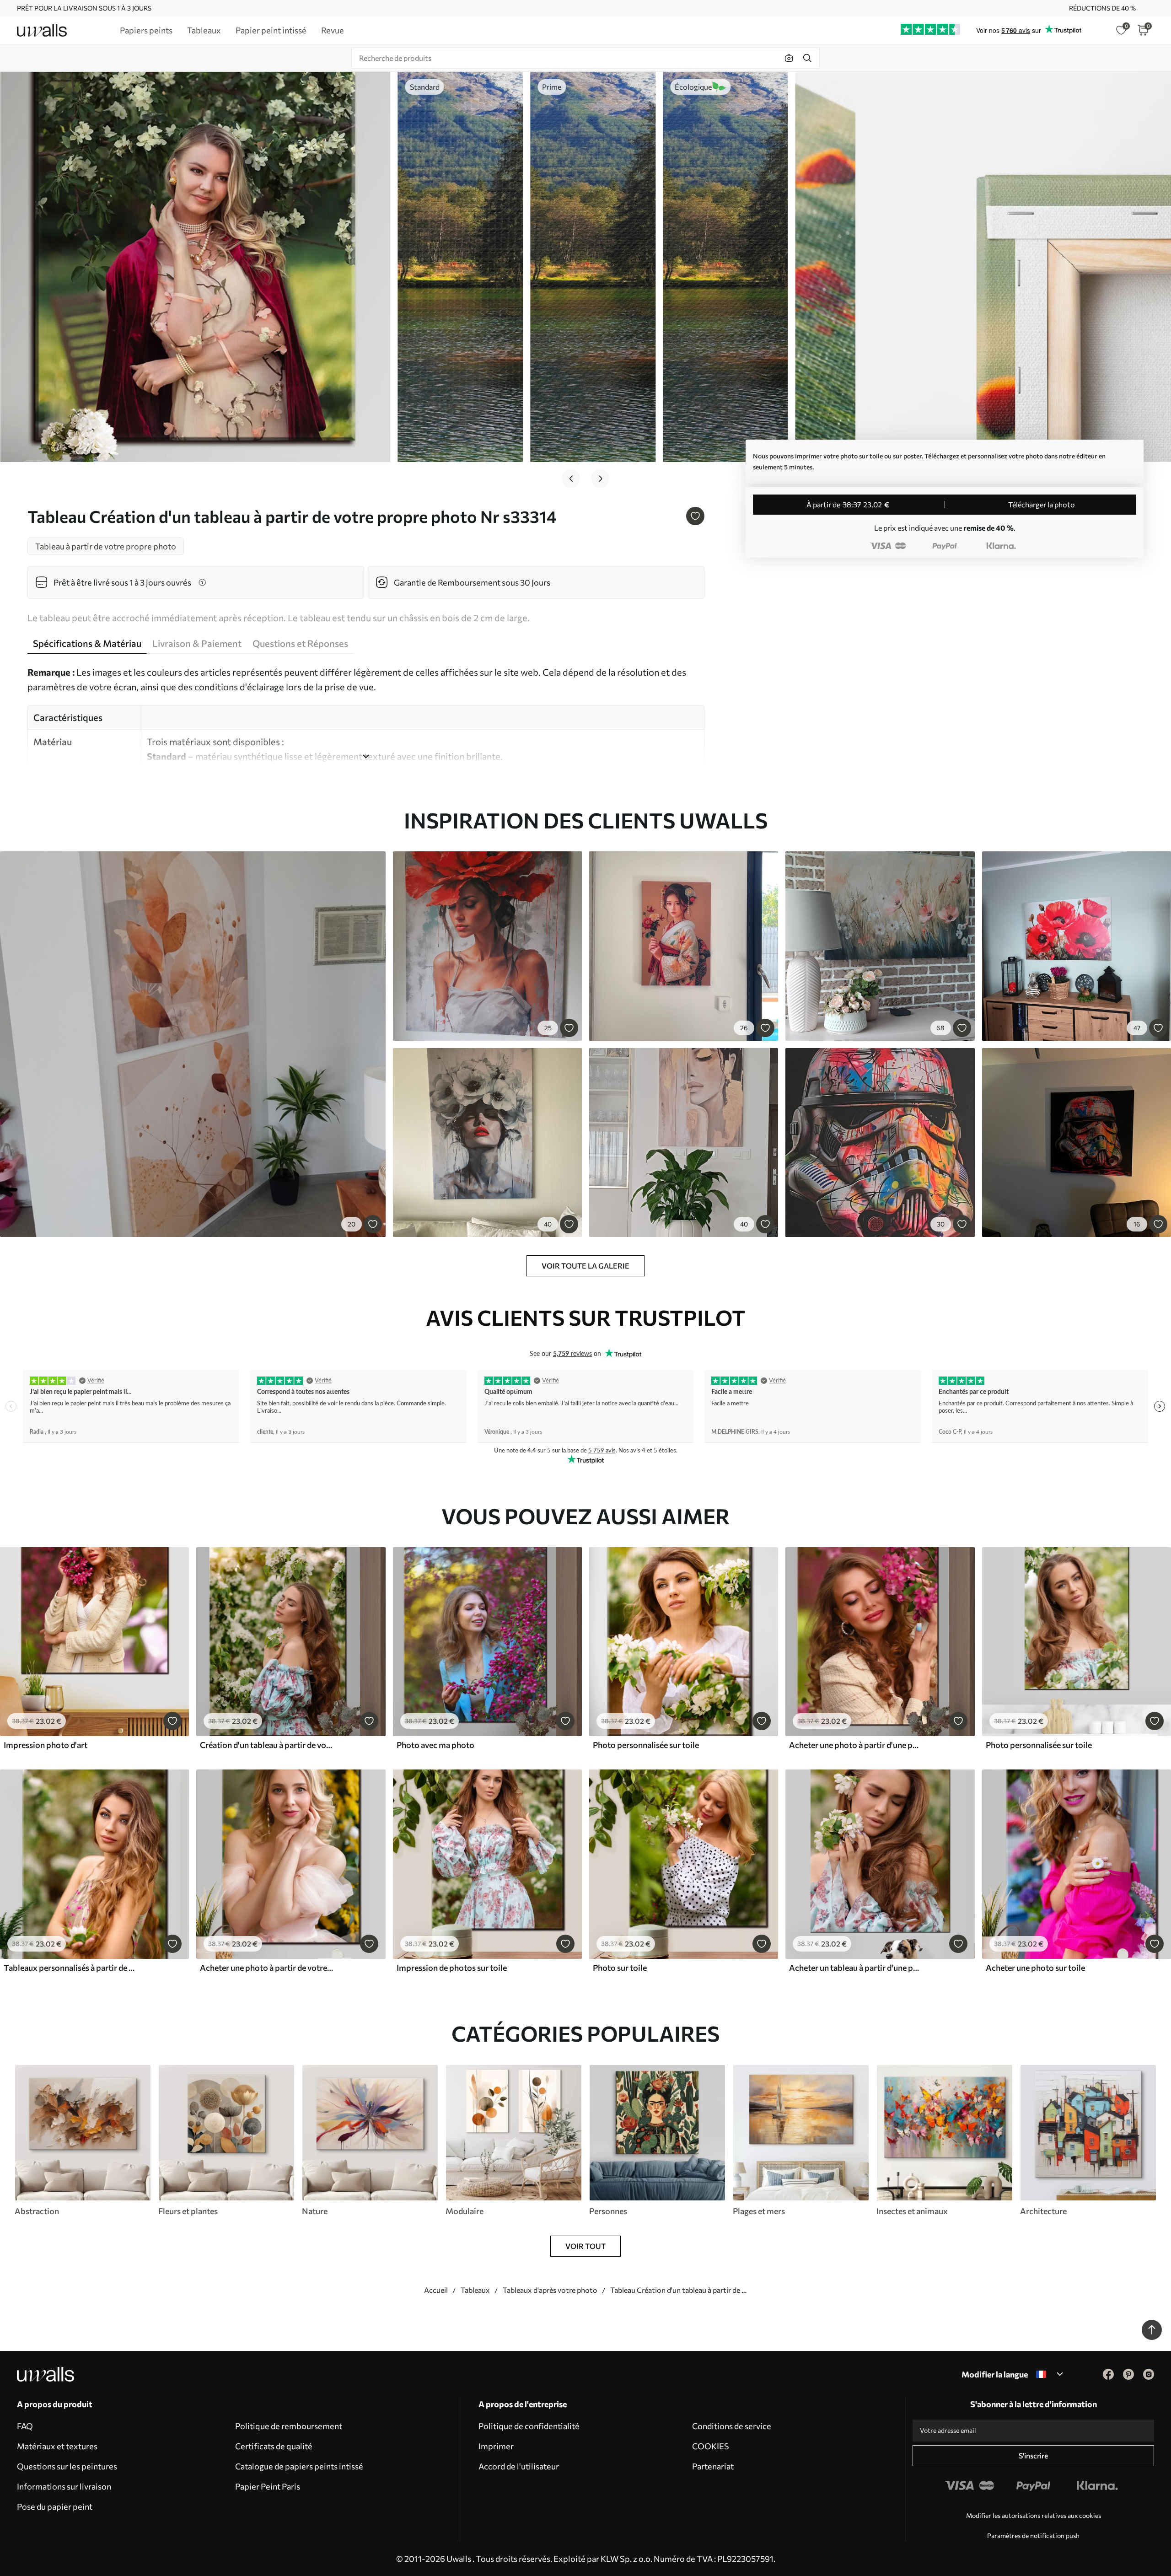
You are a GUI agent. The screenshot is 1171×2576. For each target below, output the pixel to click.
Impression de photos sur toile (452, 1968)
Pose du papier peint (55, 2506)
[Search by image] (789, 58)
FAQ (25, 2426)
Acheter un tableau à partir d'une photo (856, 1968)
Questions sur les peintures (67, 2466)
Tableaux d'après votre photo (550, 2290)
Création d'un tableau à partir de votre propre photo (267, 1745)
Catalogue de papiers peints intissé (299, 2466)
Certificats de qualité (274, 2446)
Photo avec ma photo (435, 1745)
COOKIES (711, 2446)
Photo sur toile (620, 1968)
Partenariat (713, 2466)
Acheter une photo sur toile (1035, 1968)
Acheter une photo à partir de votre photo (267, 1968)
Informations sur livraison (64, 2486)
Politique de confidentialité (529, 2426)
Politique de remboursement (289, 2426)
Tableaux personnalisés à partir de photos (70, 1968)
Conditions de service (732, 2426)
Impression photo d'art (46, 1745)
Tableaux (475, 2290)
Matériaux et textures (57, 2446)
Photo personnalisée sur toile (646, 1745)
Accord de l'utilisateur (519, 2466)
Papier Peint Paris (268, 2486)
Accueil (436, 2290)
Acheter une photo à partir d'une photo (856, 1745)
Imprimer (496, 2446)
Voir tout (585, 2246)
